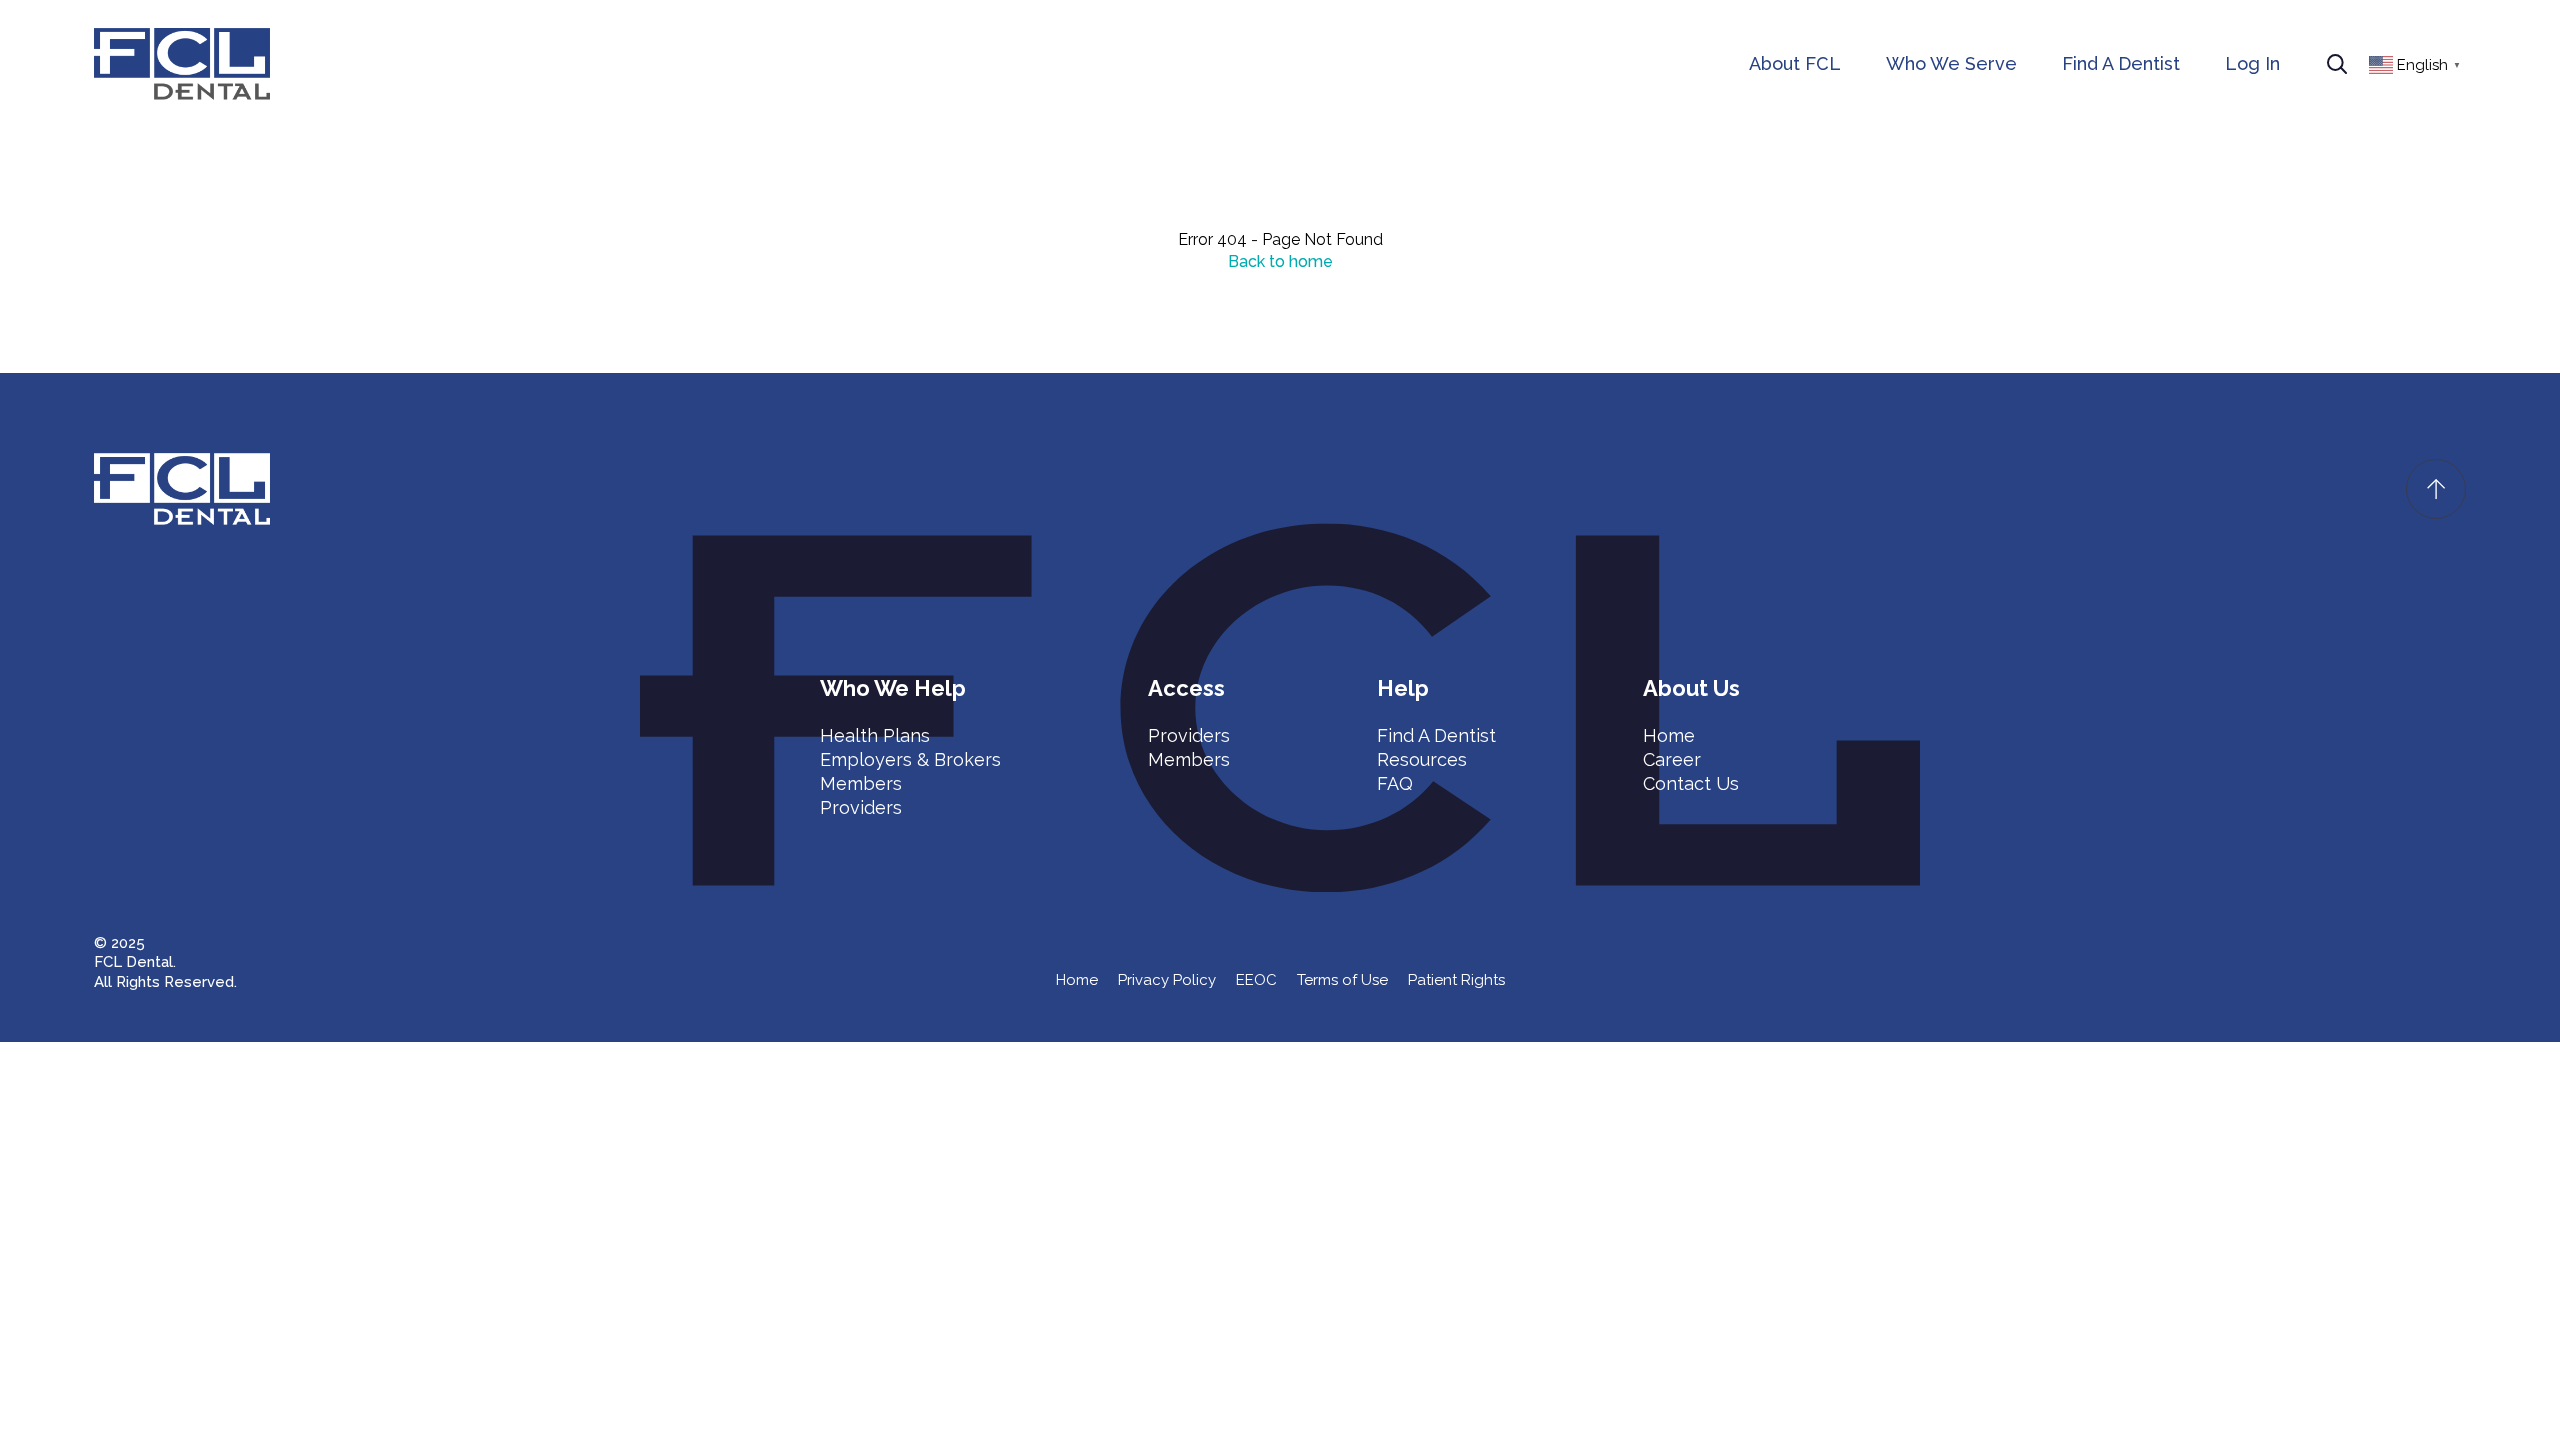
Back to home (1280, 261)
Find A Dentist (2121, 63)
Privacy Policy (1167, 980)
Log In (2252, 63)
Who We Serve (1951, 63)
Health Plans (875, 735)
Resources (1422, 759)
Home (1669, 735)
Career (1672, 759)
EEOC (1256, 980)
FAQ (1395, 783)
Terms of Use (1342, 980)
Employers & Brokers (910, 759)
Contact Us (1691, 783)
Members (861, 783)
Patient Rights (1456, 980)
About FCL (1795, 63)
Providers (861, 807)
